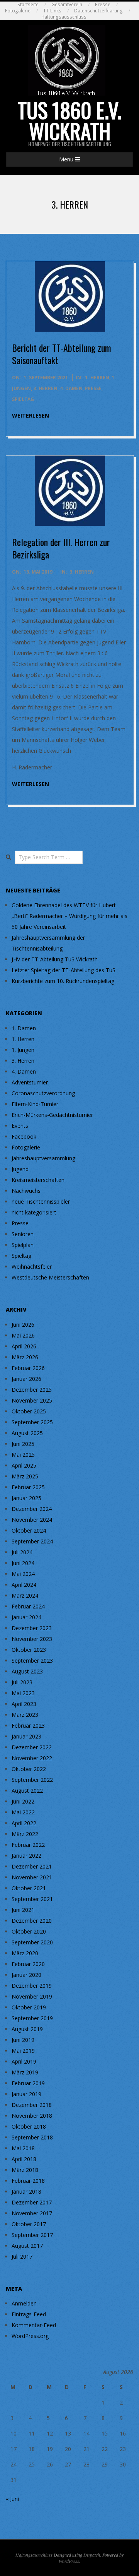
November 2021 (32, 1877)
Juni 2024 (23, 1563)
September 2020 (32, 1942)
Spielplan (23, 1245)
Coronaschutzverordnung (43, 1093)
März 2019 (25, 2072)
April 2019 (24, 2061)
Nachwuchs (26, 1191)
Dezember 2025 (32, 1390)
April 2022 (24, 1823)
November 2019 (32, 1996)
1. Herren (97, 378)
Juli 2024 (22, 1552)
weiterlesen (31, 415)
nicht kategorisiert (34, 1212)
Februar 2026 (28, 1368)
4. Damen (71, 388)
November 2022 (32, 1758)
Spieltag (23, 399)
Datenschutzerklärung (98, 11)
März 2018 (25, 2170)
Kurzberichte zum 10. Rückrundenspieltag (63, 981)
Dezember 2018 (32, 2105)
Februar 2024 (28, 1606)
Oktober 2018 (29, 2126)
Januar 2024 (26, 1617)
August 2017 (27, 2246)
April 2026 (24, 1346)
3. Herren (45, 388)
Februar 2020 (28, 1964)
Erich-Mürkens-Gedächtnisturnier (52, 1115)
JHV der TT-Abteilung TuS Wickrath (55, 959)
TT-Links (52, 11)
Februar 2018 (28, 2181)
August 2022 (27, 1791)
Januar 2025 (26, 1498)
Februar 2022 (28, 1845)
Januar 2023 (26, 1736)
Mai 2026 (23, 1335)
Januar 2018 (26, 2191)
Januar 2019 (26, 2094)
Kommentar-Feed (34, 2325)
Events (20, 1126)
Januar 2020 (26, 1975)
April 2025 (24, 1465)
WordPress (69, 2561)
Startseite (28, 4)
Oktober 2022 (29, 1769)
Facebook (24, 1136)
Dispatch (92, 2555)
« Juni (12, 2499)
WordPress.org (30, 2336)
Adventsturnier (30, 1082)
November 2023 (32, 1639)
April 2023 (24, 1704)
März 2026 (25, 1357)
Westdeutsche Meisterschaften (50, 1277)
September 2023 (32, 1661)
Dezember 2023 (32, 1628)
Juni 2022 (23, 1801)
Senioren (23, 1234)
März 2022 (25, 1834)
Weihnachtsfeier (32, 1267)
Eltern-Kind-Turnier (35, 1104)
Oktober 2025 (29, 1411)
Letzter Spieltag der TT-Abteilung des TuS (64, 970)
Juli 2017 (22, 2257)
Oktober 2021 (29, 1888)
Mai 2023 (23, 1693)
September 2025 (32, 1422)
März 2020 (25, 1953)
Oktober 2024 (29, 1530)
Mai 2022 (23, 1812)
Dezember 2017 (32, 2202)
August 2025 (27, 1433)
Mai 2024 (23, 1574)
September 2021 (32, 1899)
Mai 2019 (23, 2051)
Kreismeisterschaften (38, 1180)
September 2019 (32, 2018)
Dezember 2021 (32, 1866)
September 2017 (32, 2235)
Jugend (20, 1169)
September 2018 (32, 2137)
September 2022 (32, 1780)
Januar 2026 (26, 1379)
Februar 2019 (28, 2083)
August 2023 (27, 1671)
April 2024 (24, 1585)
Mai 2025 (23, 1455)
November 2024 (32, 1520)
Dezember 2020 (32, 1921)
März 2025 (25, 1476)
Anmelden (24, 2303)
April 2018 (24, 2159)
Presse (103, 4)
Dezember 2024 (32, 1509)
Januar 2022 (26, 1856)
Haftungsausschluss (64, 17)
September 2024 (32, 1541)
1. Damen (24, 1028)
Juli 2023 (22, 1682)
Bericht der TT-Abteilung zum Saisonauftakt (62, 354)
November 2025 (32, 1400)
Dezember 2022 (32, 1747)
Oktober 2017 (29, 2224)
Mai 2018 (23, 2148)
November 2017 (32, 2213)
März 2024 (25, 1595)
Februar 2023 (28, 1726)
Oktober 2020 (29, 1931)
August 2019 (27, 2029)
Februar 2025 (28, 1487)
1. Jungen (23, 1050)
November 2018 (32, 2116)
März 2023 (25, 1715)
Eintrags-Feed (29, 2314)
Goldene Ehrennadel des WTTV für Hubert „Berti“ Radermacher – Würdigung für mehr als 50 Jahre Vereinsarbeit (69, 916)
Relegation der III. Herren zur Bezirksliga (61, 548)
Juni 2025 (23, 1444)
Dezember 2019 (32, 1986)
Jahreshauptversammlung (43, 1158)
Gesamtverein (67, 4)
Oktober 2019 (29, 2007)
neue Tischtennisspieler (41, 1202)
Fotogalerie (18, 11)
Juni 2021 (23, 1910)
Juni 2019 (23, 2040)
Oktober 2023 (29, 1650)
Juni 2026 (23, 1325)
